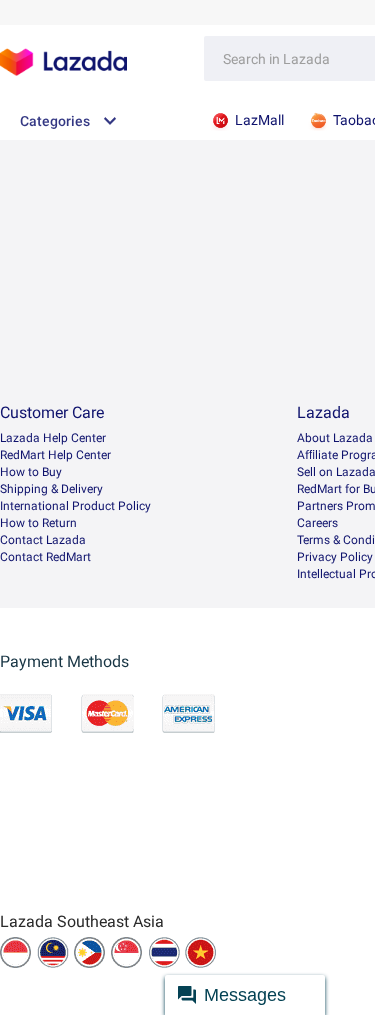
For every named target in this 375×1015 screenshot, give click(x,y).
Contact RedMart (45, 557)
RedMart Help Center (55, 455)
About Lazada (335, 438)
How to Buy (31, 472)
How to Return (38, 523)
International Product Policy (75, 506)
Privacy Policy (335, 557)
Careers (317, 523)
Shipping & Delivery (51, 489)
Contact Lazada (43, 540)
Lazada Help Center (53, 438)
